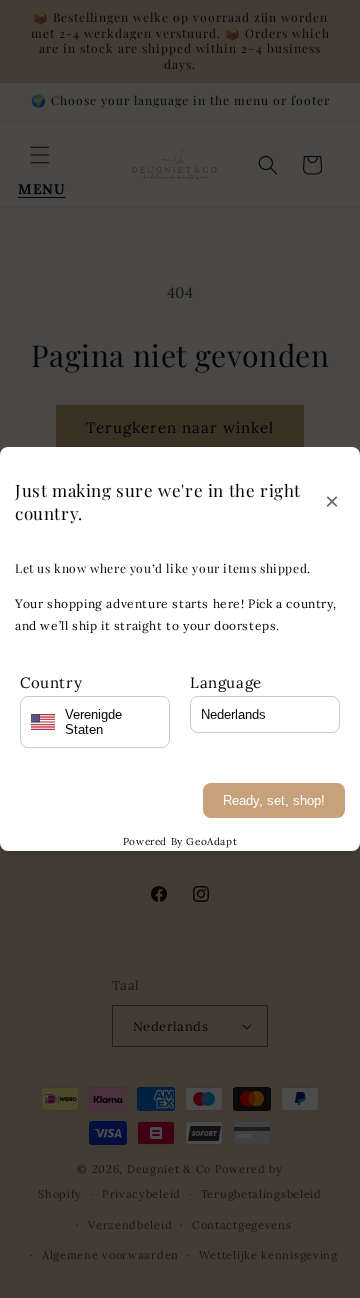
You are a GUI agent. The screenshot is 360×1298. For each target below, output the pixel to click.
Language (226, 682)
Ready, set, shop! (274, 800)
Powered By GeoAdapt (180, 841)
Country (51, 682)
